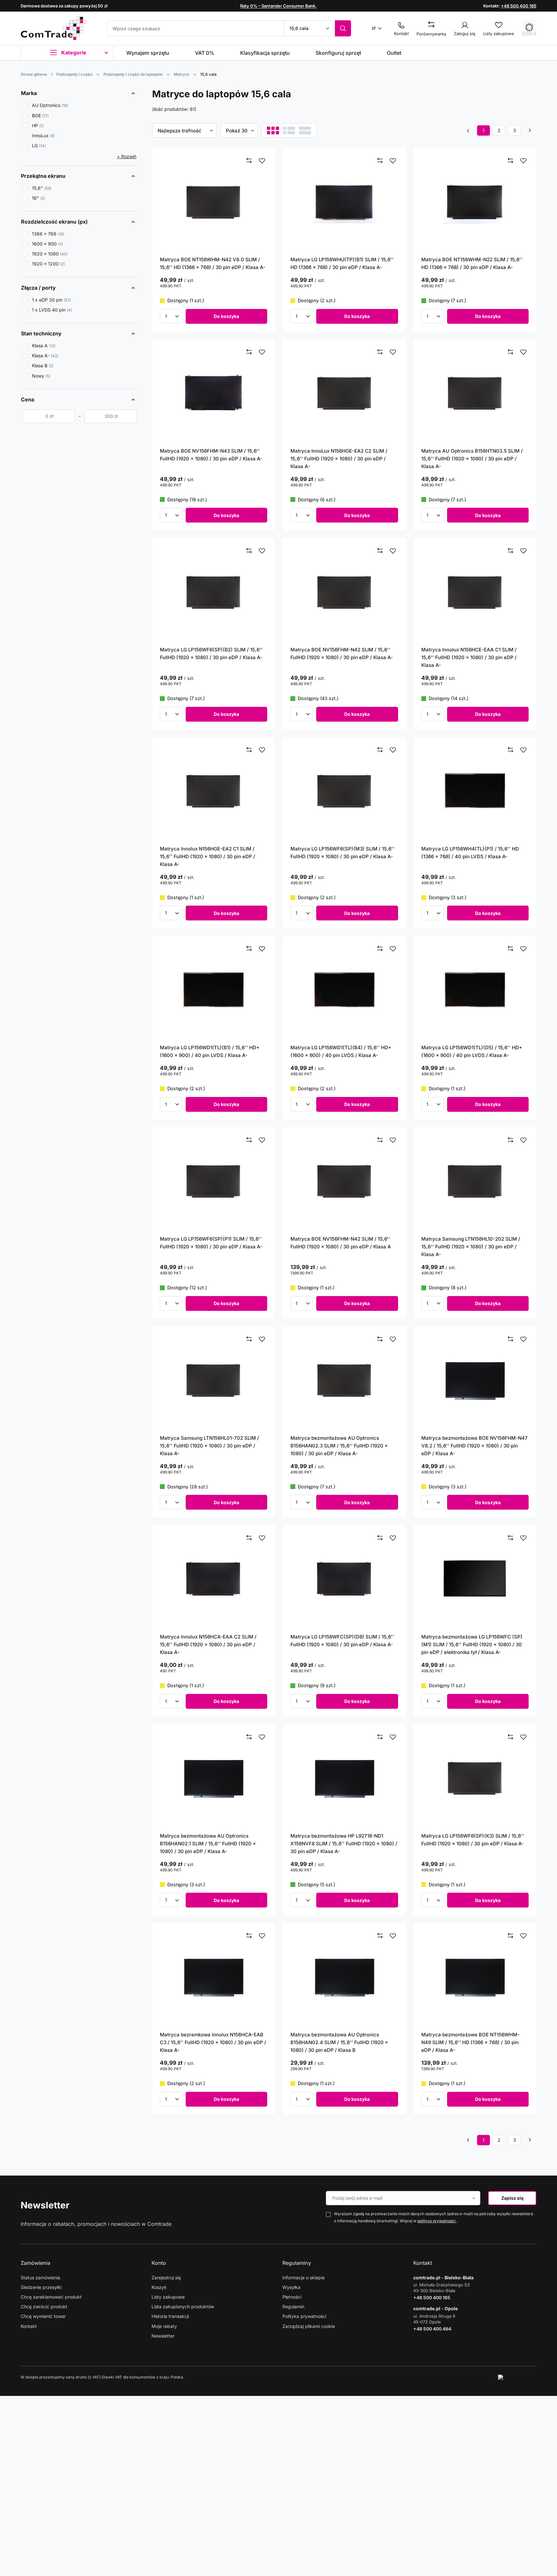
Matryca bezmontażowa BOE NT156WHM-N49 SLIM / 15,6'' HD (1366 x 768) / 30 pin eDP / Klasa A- (470, 2042)
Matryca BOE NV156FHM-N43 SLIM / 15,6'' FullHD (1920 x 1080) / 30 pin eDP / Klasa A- (211, 455)
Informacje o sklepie (303, 2278)
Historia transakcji (170, 2316)
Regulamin (293, 2307)
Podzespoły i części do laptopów (133, 74)
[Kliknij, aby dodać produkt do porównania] (249, 161)
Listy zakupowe (168, 2297)
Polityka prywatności (304, 2316)
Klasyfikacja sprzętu (265, 53)
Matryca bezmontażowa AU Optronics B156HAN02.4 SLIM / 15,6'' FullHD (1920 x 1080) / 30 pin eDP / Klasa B (339, 2042)
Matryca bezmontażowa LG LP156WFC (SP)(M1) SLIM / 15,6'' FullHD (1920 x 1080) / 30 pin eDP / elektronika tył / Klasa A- (472, 1644)
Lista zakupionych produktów (183, 2307)
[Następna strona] (530, 130)
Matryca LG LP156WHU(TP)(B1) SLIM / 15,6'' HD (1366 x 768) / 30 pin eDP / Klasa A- (342, 263)
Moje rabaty (164, 2326)
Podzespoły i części (74, 74)
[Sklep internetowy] (517, 2377)
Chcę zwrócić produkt (44, 2307)
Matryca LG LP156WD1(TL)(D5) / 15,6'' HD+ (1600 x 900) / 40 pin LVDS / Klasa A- (472, 1051)
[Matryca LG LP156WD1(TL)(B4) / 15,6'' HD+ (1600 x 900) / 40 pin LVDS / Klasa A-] (344, 990)
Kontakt (29, 2326)
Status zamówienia (40, 2278)
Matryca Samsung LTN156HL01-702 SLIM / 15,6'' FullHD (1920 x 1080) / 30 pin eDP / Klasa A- (210, 1446)
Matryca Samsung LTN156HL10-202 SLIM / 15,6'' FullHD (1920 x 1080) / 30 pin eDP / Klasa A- (471, 1247)
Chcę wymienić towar (43, 2316)
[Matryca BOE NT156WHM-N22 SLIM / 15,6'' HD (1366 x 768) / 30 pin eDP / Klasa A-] (475, 202)
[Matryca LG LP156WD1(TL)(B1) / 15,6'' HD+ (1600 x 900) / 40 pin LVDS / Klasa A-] (214, 990)
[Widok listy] (289, 130)
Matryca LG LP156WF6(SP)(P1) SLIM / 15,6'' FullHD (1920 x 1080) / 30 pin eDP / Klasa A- (211, 1243)
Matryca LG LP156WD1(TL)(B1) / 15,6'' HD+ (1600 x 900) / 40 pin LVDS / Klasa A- (210, 1051)
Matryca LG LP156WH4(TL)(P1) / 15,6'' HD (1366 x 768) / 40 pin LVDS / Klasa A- (470, 853)
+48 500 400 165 (519, 6)
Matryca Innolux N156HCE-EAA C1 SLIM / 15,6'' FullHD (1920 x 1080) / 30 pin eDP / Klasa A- (469, 657)
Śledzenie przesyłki (41, 2287)
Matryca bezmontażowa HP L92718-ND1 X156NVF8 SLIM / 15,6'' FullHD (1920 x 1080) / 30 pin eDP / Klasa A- (344, 1844)
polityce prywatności (437, 2221)
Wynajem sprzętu (148, 53)
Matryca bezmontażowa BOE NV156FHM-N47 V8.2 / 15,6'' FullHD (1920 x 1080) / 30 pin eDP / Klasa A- (474, 1446)
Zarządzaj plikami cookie (309, 2326)
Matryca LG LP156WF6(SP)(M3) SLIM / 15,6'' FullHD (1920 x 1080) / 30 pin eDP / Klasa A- (342, 853)
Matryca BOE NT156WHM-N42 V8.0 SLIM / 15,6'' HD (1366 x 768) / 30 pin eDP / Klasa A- (213, 263)
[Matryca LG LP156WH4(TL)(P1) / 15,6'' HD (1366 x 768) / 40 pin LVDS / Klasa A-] (475, 791)
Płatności (292, 2297)
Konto (159, 2263)
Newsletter (45, 2205)
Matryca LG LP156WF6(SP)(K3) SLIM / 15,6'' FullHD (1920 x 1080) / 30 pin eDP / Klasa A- (473, 1840)
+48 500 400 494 (432, 2329)
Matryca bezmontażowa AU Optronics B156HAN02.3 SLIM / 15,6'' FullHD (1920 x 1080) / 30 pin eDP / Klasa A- (339, 1446)
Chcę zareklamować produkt (51, 2297)
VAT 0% (205, 53)
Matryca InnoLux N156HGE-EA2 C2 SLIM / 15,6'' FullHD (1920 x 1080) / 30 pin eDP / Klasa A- (339, 459)
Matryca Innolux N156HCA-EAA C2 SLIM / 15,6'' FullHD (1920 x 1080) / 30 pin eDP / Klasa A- (208, 1644)
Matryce (181, 74)
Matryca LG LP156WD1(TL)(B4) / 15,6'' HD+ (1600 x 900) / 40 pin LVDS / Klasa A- (341, 1051)
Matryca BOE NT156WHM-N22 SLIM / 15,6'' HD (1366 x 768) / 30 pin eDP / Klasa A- (472, 263)
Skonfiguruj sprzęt (338, 53)
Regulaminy (297, 2263)
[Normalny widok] (273, 130)
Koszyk (159, 2287)
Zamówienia (35, 2263)
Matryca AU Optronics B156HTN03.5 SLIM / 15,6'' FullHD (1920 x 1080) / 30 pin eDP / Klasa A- (472, 459)
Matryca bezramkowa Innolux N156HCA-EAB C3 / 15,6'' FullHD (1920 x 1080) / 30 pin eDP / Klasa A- (213, 2042)
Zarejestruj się (166, 2278)
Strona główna (34, 74)
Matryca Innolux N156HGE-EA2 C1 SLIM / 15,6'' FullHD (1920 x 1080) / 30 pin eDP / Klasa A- (208, 856)
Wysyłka (291, 2287)
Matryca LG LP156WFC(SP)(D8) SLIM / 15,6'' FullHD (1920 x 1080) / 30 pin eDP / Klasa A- (342, 1641)
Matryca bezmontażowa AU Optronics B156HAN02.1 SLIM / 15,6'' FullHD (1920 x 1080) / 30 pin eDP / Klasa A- (208, 1844)
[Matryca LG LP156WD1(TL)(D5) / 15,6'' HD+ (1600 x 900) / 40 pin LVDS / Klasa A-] (475, 990)
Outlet (394, 53)
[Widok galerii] (305, 130)
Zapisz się (512, 2198)
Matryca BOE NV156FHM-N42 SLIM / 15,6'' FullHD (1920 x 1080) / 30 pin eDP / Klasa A (341, 1243)
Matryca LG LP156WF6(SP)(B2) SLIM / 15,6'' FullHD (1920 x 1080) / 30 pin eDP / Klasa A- (211, 654)
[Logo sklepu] (54, 28)
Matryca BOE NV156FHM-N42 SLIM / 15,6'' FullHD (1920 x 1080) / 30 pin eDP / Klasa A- (342, 654)
